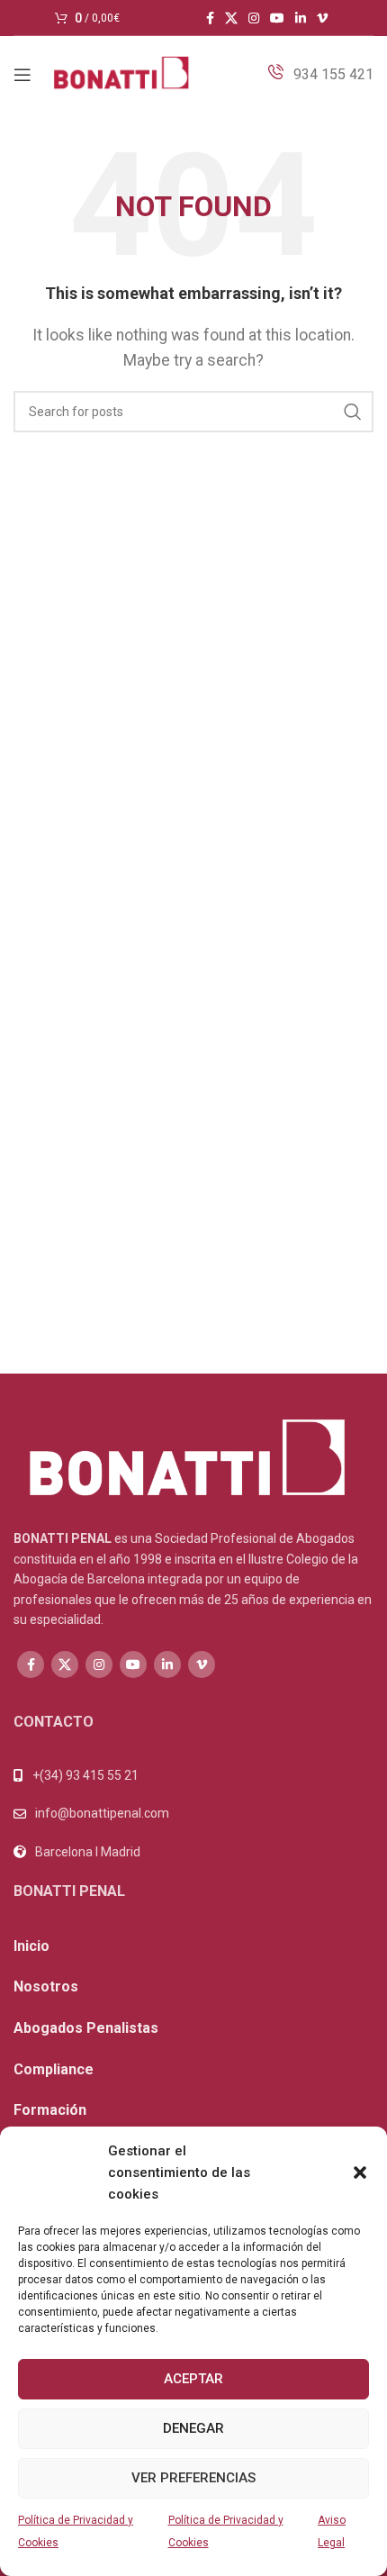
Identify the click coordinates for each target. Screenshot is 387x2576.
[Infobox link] (320, 75)
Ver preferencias (193, 2478)
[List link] (193, 1813)
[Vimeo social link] (322, 18)
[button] (360, 2172)
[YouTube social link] (277, 18)
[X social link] (231, 18)
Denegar (193, 2428)
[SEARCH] (353, 412)
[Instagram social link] (254, 18)
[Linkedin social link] (301, 18)
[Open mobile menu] (22, 75)
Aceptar (193, 2379)
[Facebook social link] (210, 18)
